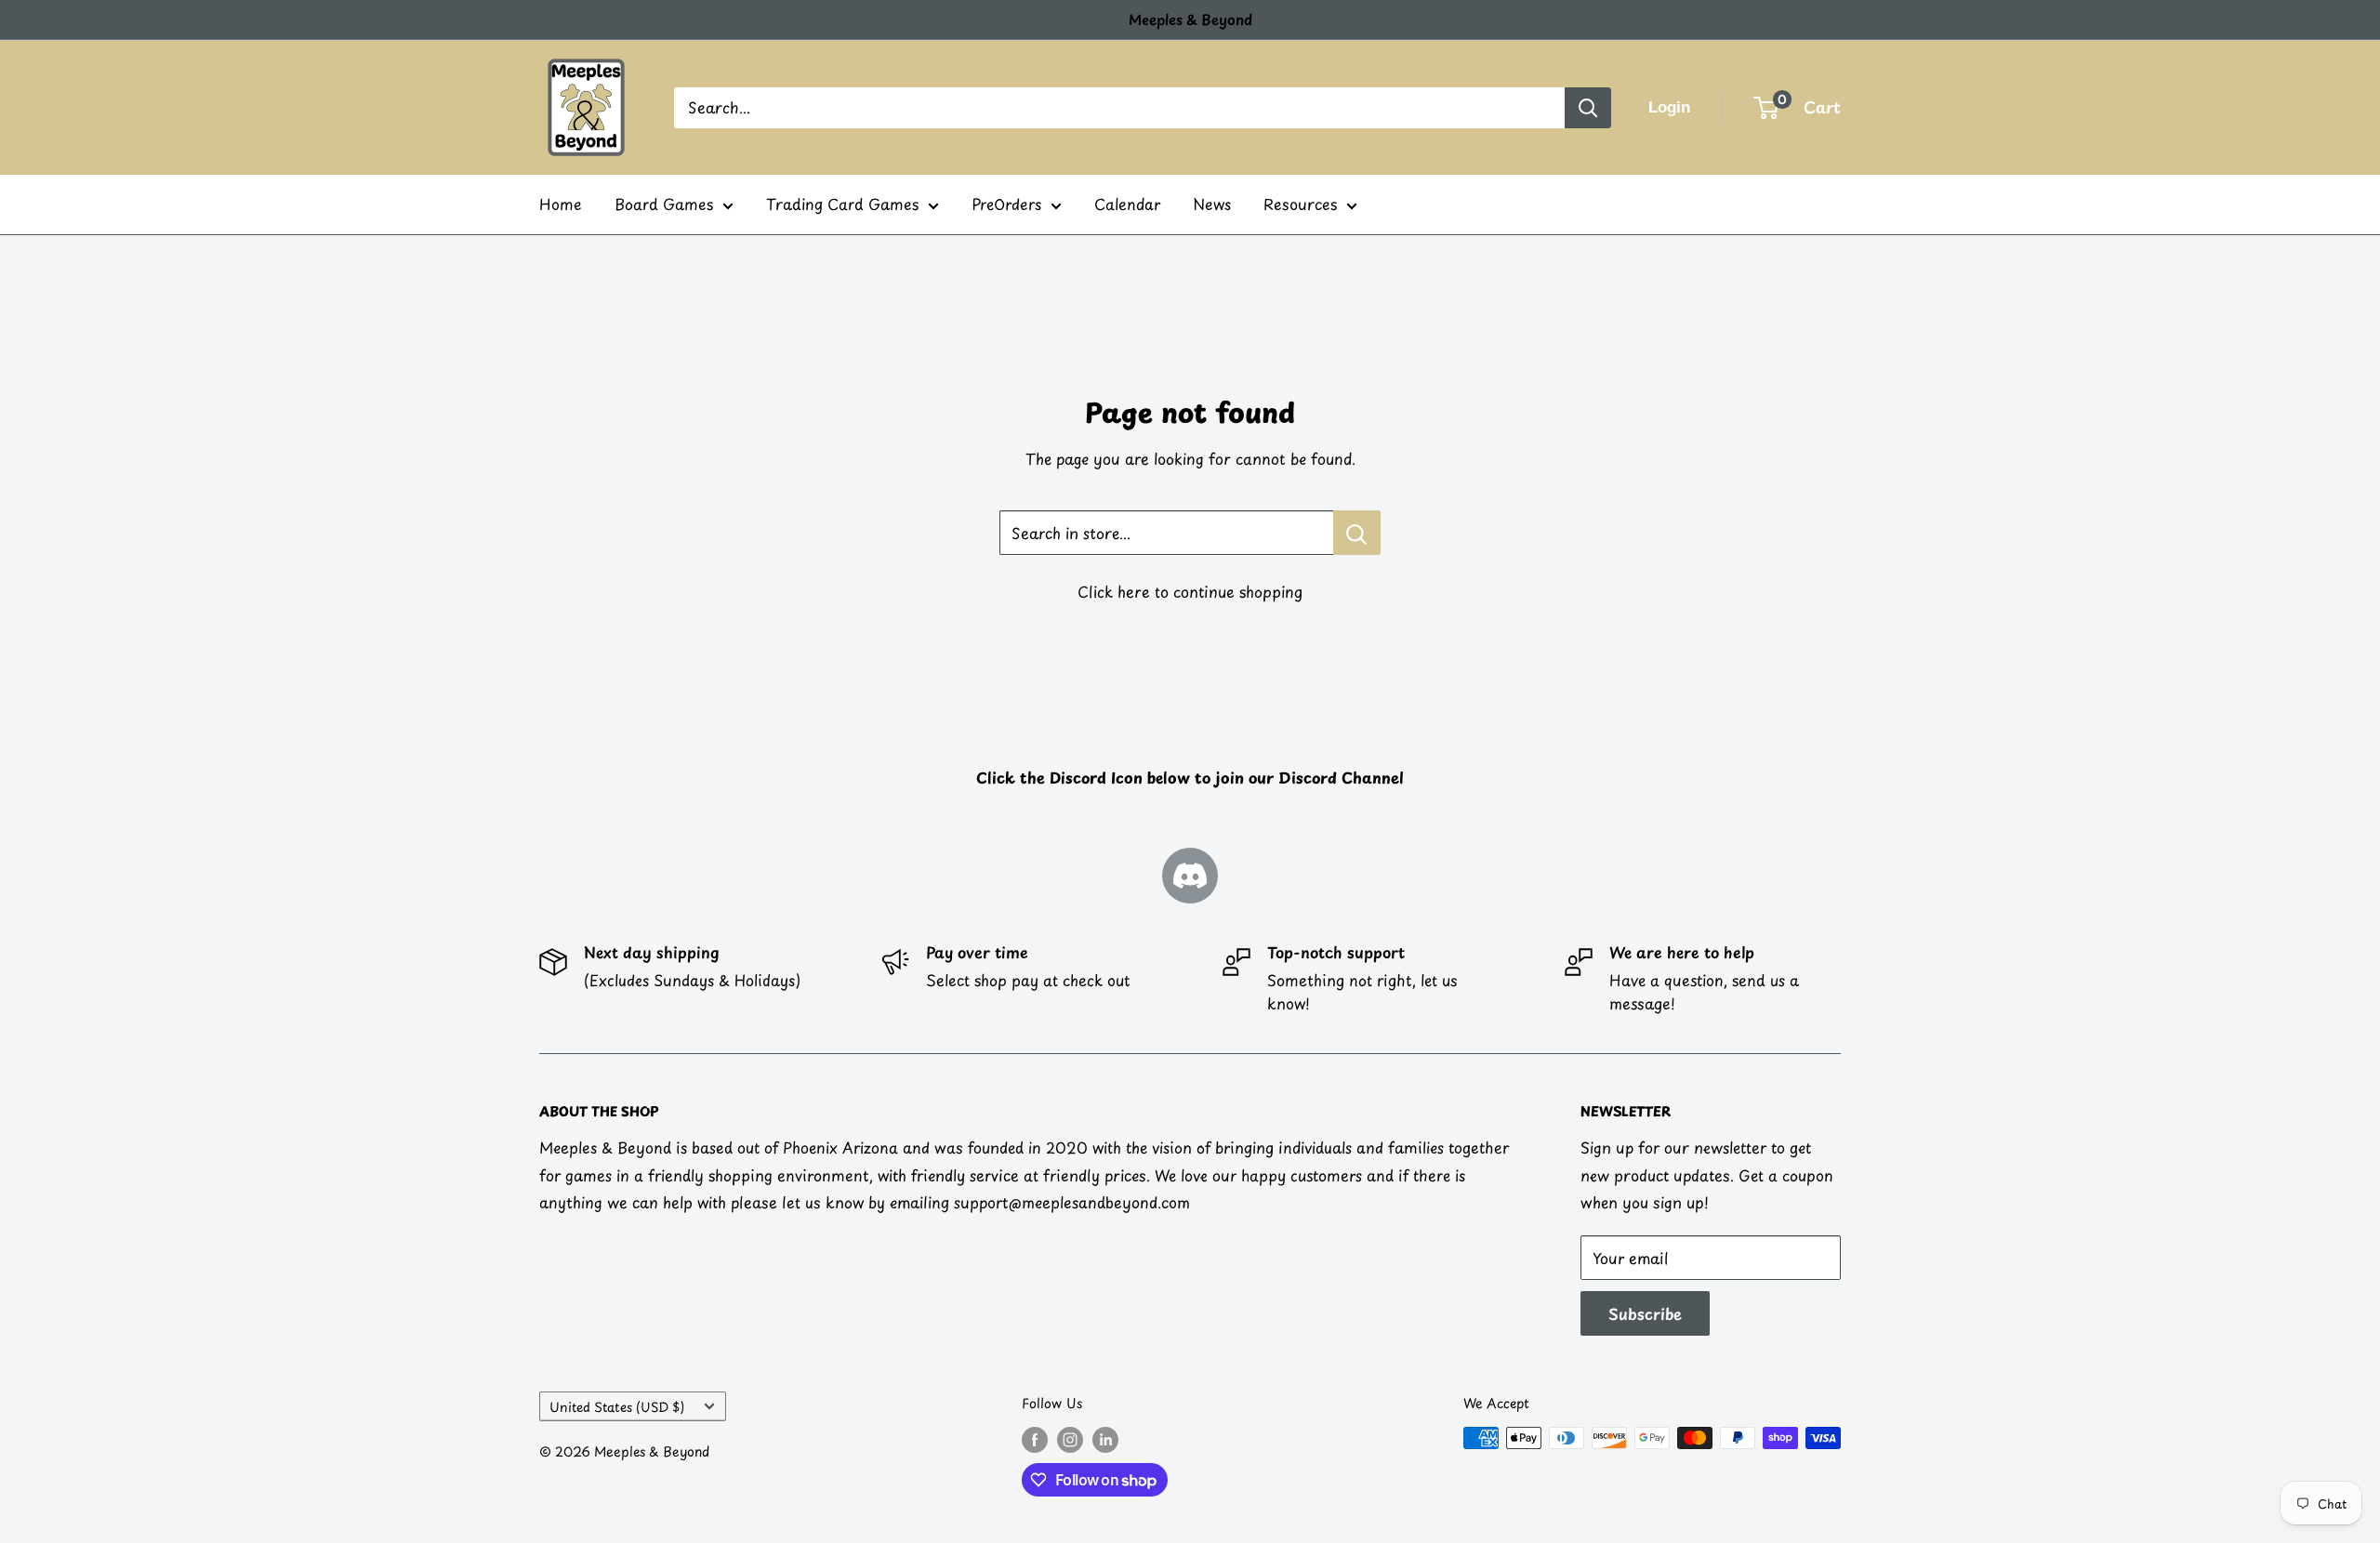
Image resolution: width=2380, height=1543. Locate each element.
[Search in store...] (1357, 533)
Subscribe (1645, 1313)
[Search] (1588, 108)
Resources (1300, 204)
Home (561, 204)
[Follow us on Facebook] (1035, 1440)
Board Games (664, 204)
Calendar (1127, 204)
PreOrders (1006, 204)
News (1212, 204)
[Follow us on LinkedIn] (1105, 1440)
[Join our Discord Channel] (1190, 876)
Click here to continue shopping (1190, 591)
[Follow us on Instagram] (1070, 1440)
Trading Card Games (842, 204)
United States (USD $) (617, 1407)
